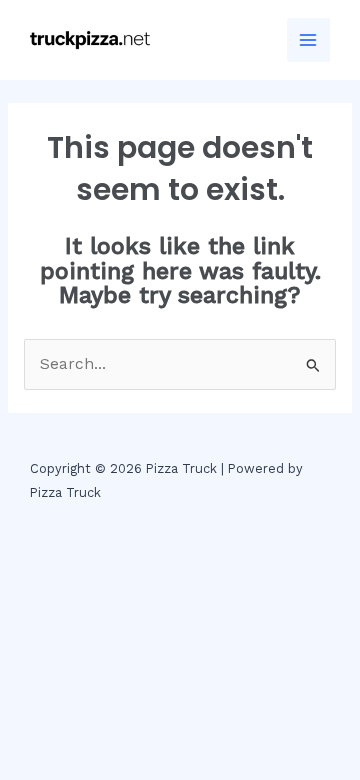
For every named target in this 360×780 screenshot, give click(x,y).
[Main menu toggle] (308, 39)
